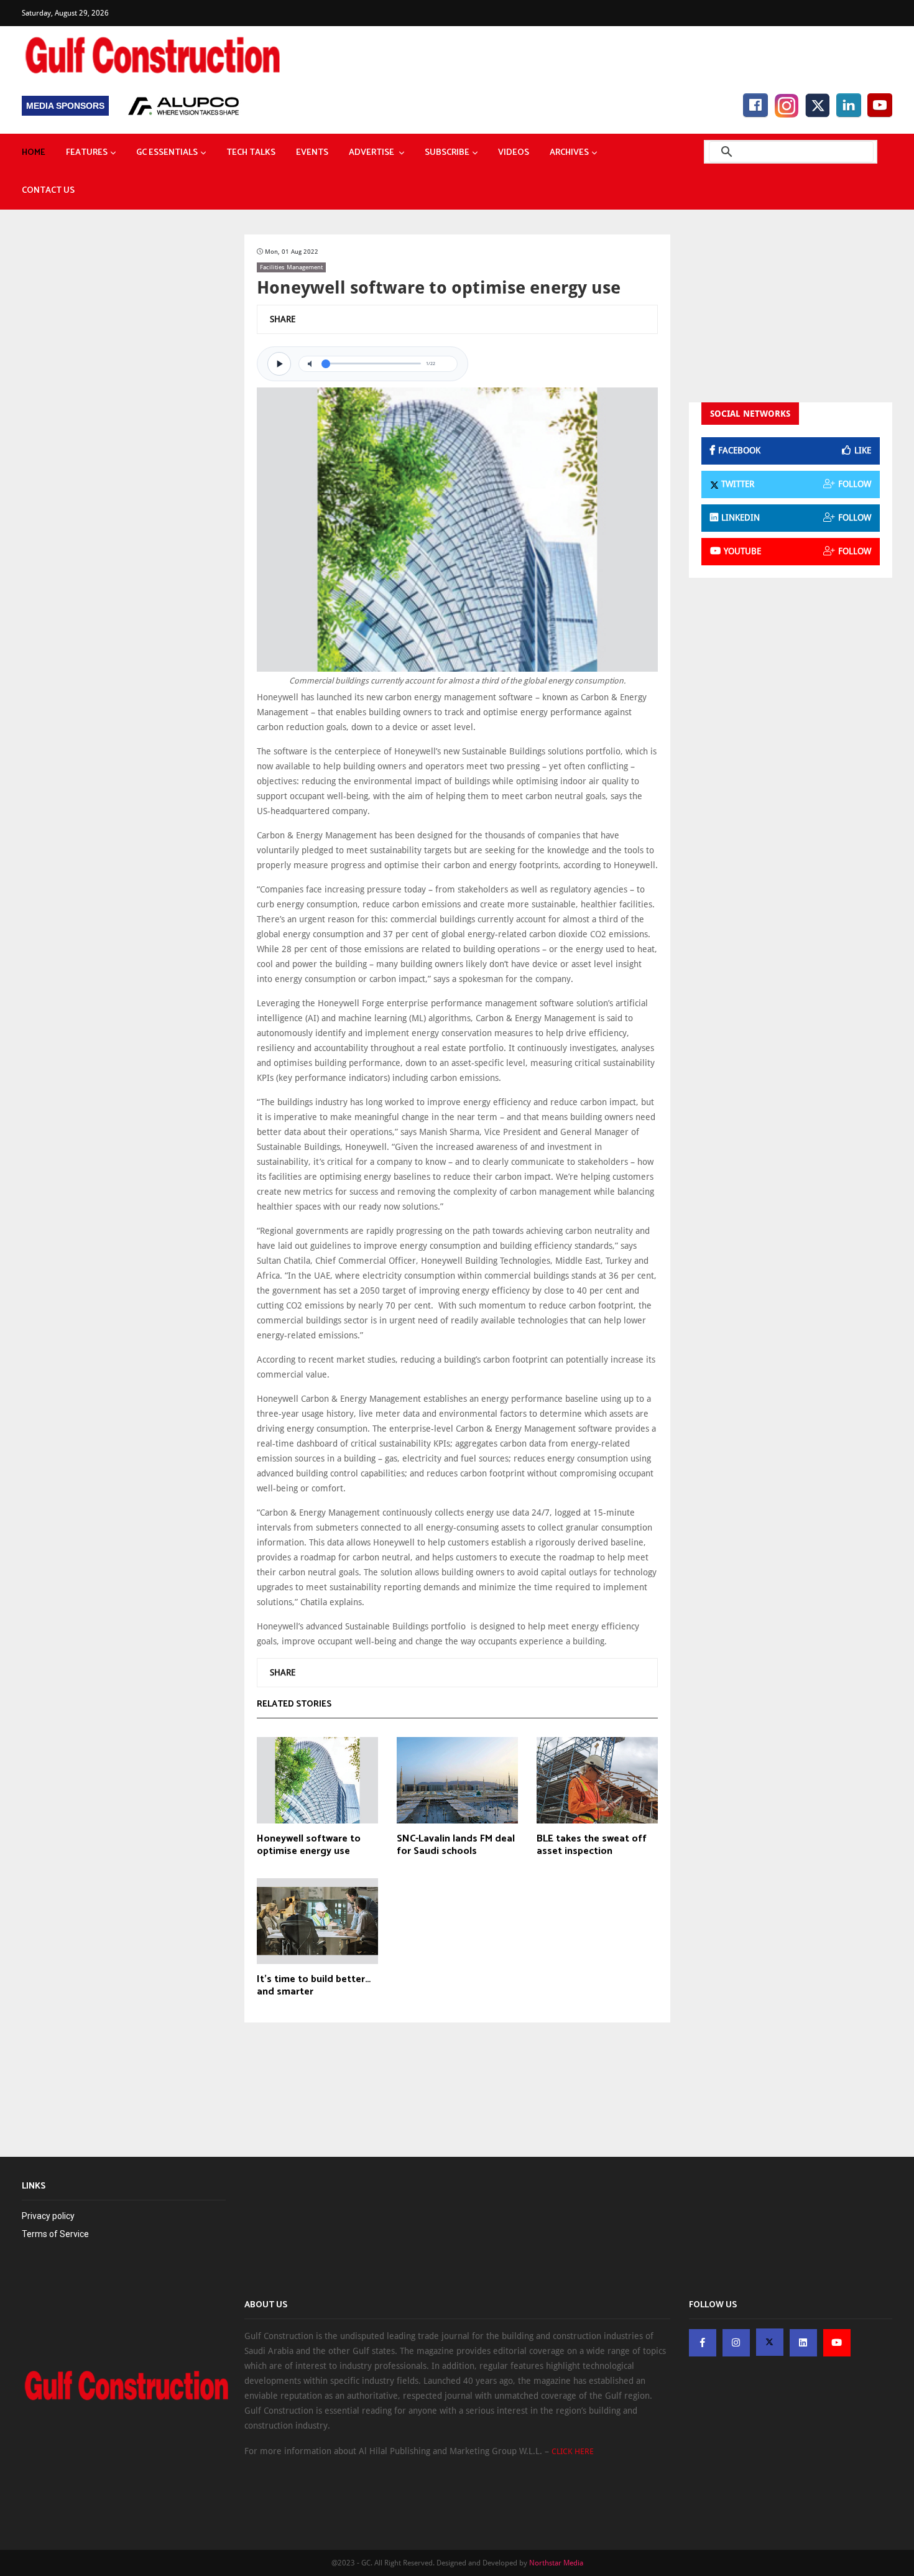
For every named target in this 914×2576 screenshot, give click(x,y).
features (87, 153)
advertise (372, 153)
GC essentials (167, 153)
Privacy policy (48, 2216)
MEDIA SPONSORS (65, 106)
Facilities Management (291, 267)
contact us (48, 191)
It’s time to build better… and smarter (314, 1986)
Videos (514, 153)
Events (312, 153)
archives (569, 153)
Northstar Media (556, 2563)
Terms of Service (55, 2234)
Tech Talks (251, 153)
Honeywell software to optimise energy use (309, 1845)
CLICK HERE (573, 2451)
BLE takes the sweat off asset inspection (592, 1845)
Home (34, 153)
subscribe (447, 153)
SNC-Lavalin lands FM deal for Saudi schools (456, 1845)
